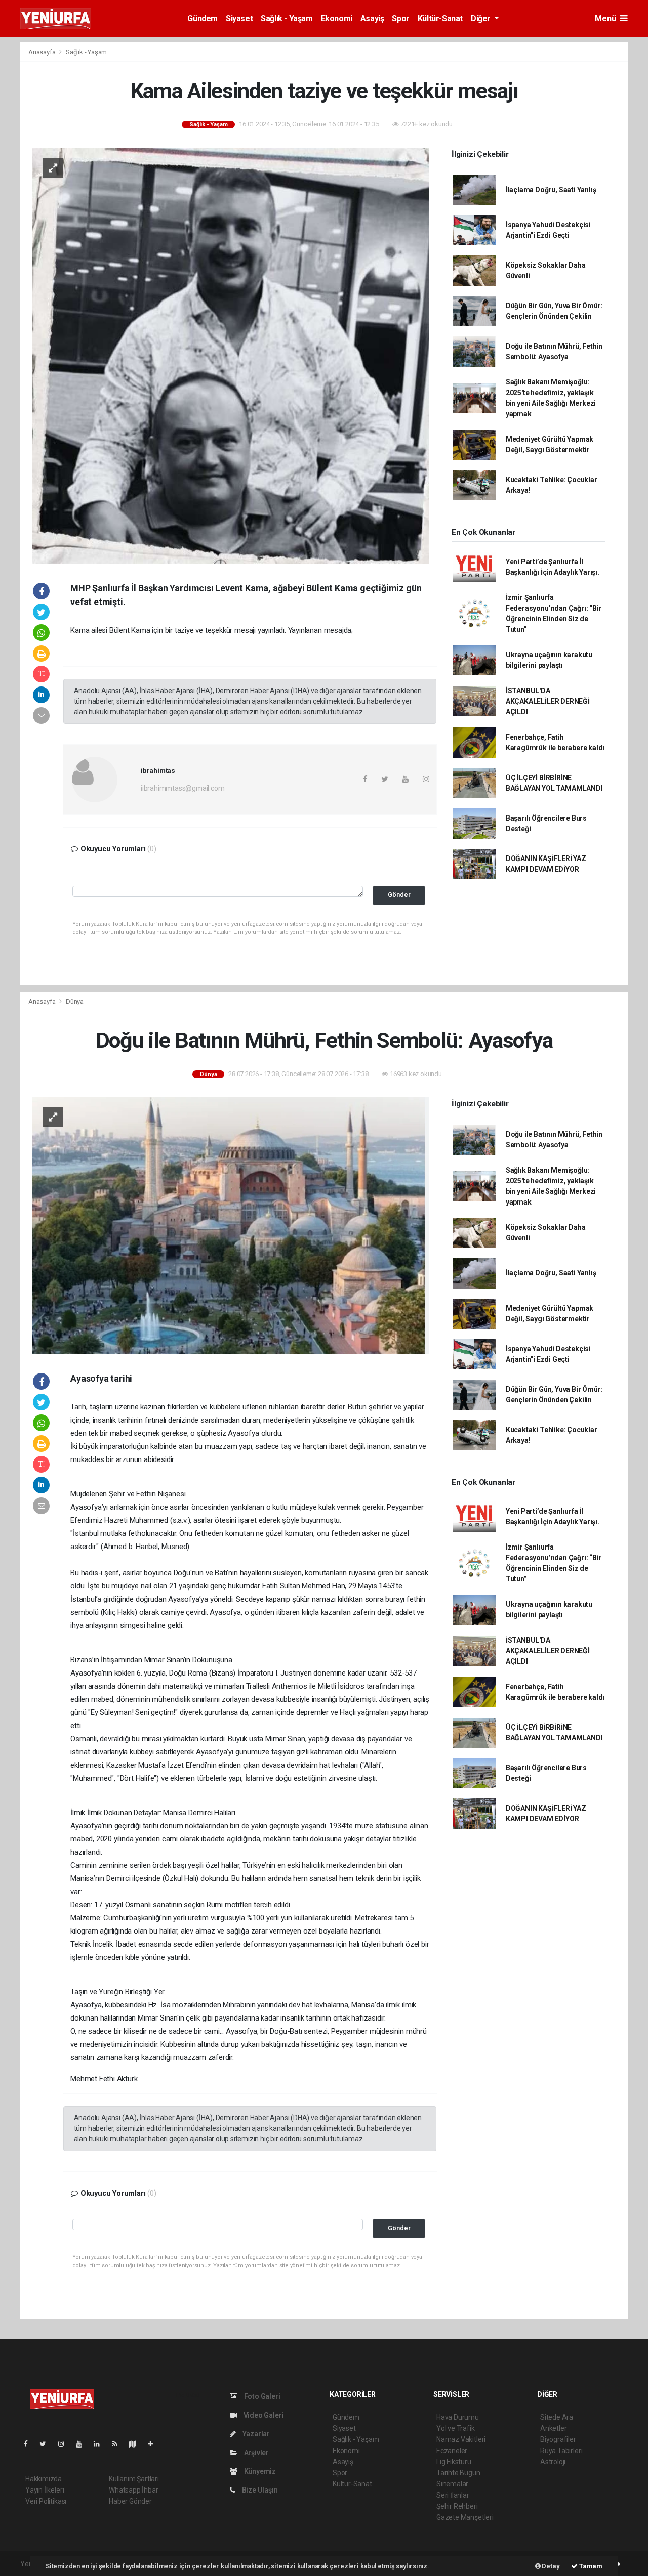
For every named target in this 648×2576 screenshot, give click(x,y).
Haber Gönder (130, 2501)
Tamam (590, 2566)
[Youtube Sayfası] (83, 2444)
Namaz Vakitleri (461, 2439)
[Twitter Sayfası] (47, 2444)
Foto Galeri (261, 2396)
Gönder (399, 895)
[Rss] (119, 2444)
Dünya (75, 1001)
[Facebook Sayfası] (30, 2444)
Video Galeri (263, 2415)
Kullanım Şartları (134, 2479)
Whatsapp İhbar (133, 2490)
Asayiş (372, 18)
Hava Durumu (458, 2417)
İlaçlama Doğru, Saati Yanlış (551, 190)
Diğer (482, 18)
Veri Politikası (46, 2501)
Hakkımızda (44, 2479)
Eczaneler (452, 2451)
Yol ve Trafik (456, 2428)
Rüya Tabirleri (561, 2451)
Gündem (202, 18)
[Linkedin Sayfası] (101, 2444)
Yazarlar (255, 2434)
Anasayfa (43, 52)
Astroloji (553, 2462)
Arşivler (256, 2453)
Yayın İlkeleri (45, 2490)
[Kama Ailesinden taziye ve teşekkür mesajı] (231, 355)
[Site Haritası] (137, 2444)
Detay (550, 2566)
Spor (400, 18)
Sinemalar (452, 2484)
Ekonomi (337, 18)
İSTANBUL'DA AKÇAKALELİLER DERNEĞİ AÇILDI (548, 701)
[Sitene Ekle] (155, 2444)
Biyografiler (558, 2439)
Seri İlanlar (453, 2495)
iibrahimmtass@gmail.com (183, 788)
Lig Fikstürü (454, 2462)
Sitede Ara (557, 2417)
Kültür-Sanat (440, 18)
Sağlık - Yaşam (287, 18)
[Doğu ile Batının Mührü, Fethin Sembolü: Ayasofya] (231, 1225)
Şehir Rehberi (457, 2506)
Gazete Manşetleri (465, 2517)
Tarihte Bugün (458, 2473)
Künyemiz (259, 2471)
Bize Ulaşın (259, 2490)
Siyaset (239, 18)
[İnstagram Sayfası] (65, 2444)
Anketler (553, 2428)
